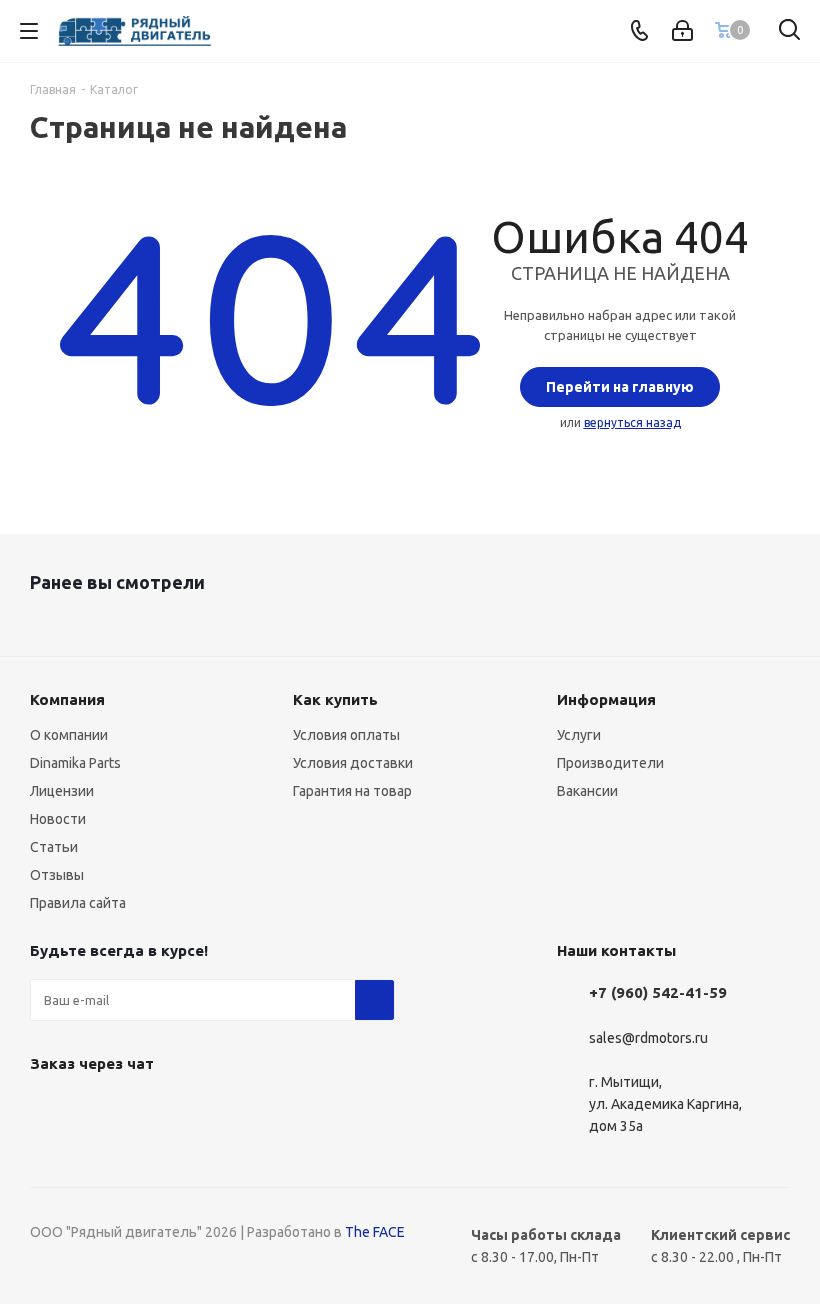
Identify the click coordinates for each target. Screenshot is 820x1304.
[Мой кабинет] (682, 31)
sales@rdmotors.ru (648, 1038)
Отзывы (57, 875)
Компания (67, 699)
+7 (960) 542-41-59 (658, 992)
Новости (58, 819)
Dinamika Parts (75, 763)
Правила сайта (78, 903)
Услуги (579, 735)
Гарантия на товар (352, 791)
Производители (610, 763)
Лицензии (62, 791)
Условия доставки (353, 763)
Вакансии (587, 791)
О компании (69, 735)
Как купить (335, 699)
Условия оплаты (346, 735)
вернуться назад (632, 422)
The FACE (375, 1232)
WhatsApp (50, 1110)
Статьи (54, 847)
